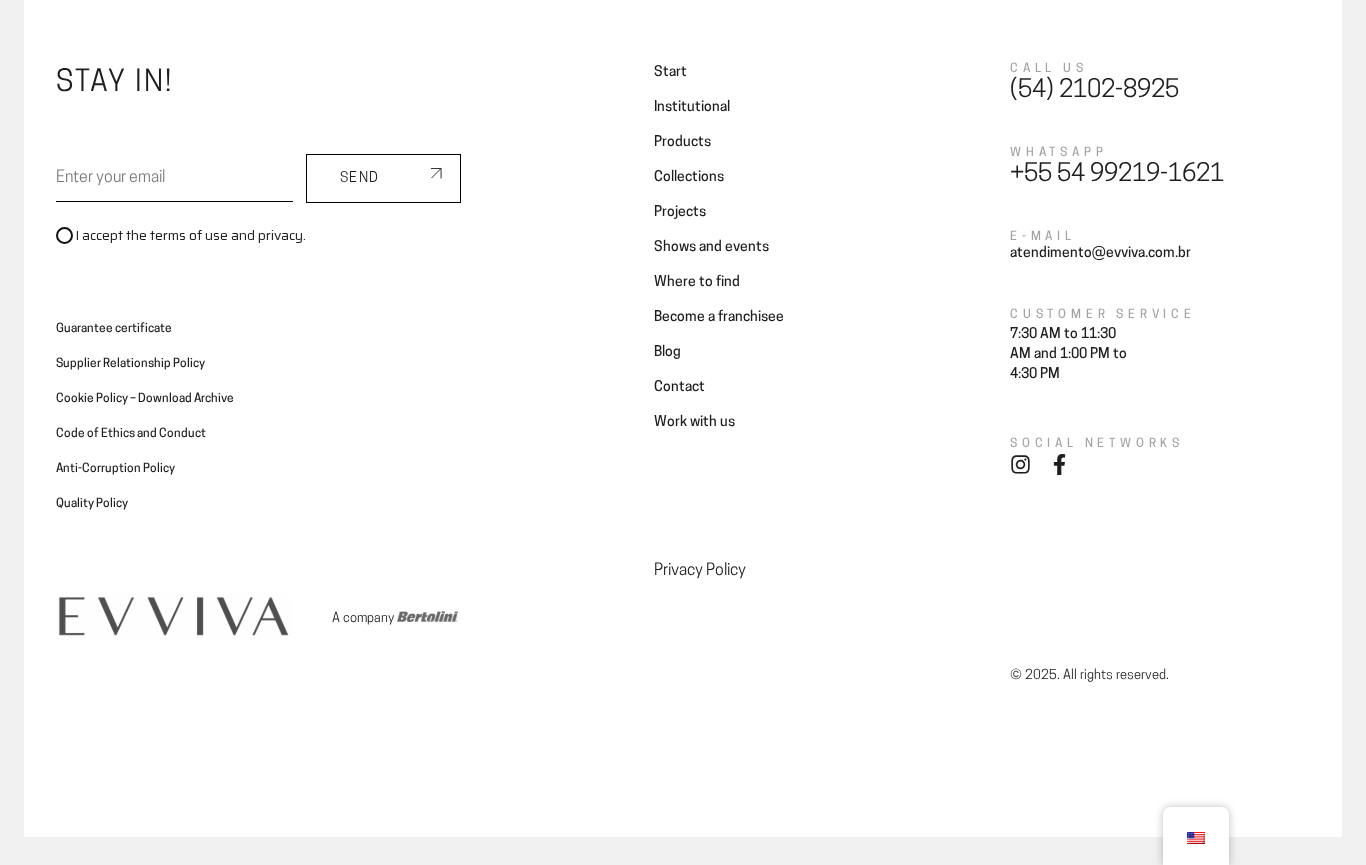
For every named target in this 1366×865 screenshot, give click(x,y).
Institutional (692, 107)
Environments (468, 42)
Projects (664, 42)
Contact (1070, 42)
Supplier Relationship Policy (130, 364)
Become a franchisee (897, 42)
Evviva (376, 42)
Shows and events (711, 247)
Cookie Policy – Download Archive (145, 399)
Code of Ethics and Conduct (131, 434)
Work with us (694, 422)
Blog (1003, 42)
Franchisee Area (1174, 42)
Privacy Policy (700, 571)
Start (670, 72)
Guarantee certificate (114, 329)
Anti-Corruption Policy (115, 469)
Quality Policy (92, 504)
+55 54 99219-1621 (1117, 175)
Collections (575, 42)
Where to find (761, 42)
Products (682, 142)
